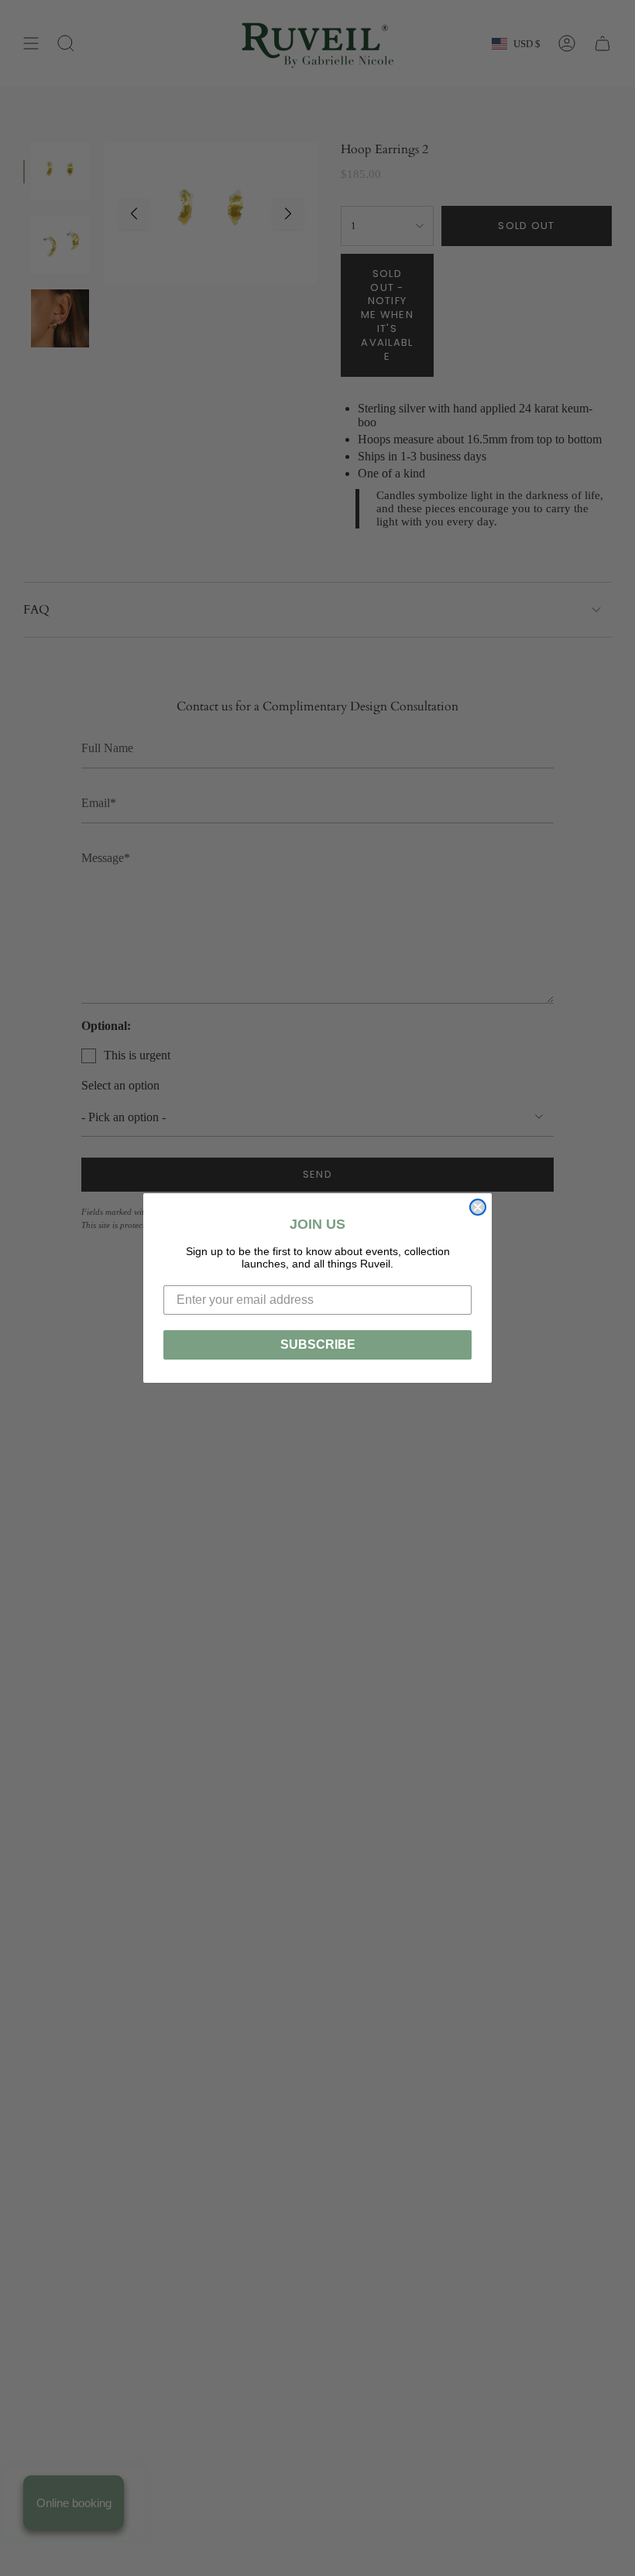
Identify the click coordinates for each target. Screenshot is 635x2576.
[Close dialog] (478, 1207)
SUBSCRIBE (318, 1344)
